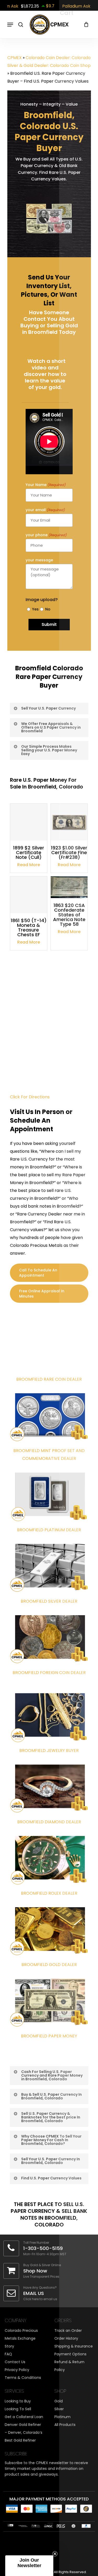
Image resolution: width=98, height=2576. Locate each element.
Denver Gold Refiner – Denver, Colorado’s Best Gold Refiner (24, 2432)
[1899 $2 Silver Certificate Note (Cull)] (29, 822)
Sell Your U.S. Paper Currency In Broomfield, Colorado (51, 2161)
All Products (65, 2425)
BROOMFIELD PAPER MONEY (49, 2036)
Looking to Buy (18, 2401)
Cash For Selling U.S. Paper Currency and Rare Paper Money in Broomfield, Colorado (52, 2075)
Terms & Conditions (23, 2378)
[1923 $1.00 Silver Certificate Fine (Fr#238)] (69, 822)
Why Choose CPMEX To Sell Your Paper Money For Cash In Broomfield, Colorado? (51, 2140)
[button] (29, 2566)
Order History (66, 2338)
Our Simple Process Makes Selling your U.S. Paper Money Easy (49, 750)
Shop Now (35, 2271)
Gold (59, 2401)
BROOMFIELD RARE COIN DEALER (49, 1379)
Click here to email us (40, 2299)
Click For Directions (30, 1097)
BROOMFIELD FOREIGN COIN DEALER (49, 1673)
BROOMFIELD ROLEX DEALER (49, 1893)
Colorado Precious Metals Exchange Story (21, 2338)
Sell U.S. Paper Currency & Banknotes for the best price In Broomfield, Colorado (51, 2117)
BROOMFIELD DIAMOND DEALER (49, 1822)
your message (39, 560)
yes (34, 609)
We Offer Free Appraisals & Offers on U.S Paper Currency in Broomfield (51, 727)
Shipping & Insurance (74, 2346)
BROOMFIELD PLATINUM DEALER (49, 1530)
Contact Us (15, 2362)
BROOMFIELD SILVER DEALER (49, 1601)
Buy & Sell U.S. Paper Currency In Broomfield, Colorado (51, 2096)
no (47, 609)
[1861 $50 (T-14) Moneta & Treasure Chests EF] (29, 895)
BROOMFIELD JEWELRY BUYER (49, 1750)
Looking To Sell (18, 2409)
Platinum (62, 2417)
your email (45, 510)
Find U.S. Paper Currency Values (51, 2178)
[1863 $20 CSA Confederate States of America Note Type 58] (69, 887)
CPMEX (15, 58)
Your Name (46, 485)
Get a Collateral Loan (24, 2417)
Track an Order (68, 2331)
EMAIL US (34, 2293)
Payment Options (70, 2354)
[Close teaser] (55, 2554)
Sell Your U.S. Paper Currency (48, 708)
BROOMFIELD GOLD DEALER (49, 1965)
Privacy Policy (17, 2370)
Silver (59, 2409)
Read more (29, 865)
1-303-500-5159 (43, 2248)
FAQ (8, 2354)
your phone (46, 535)
